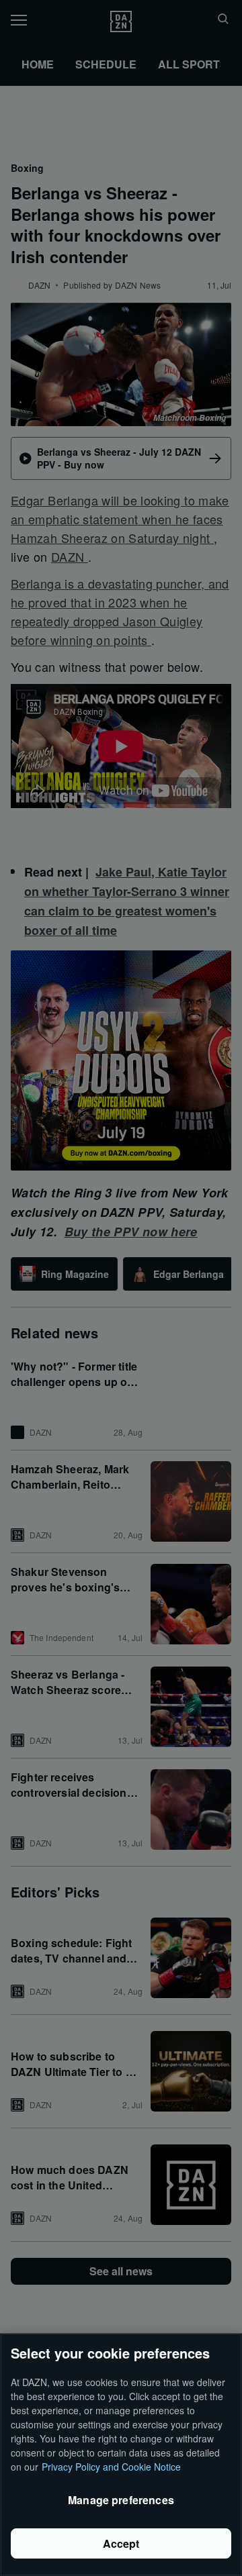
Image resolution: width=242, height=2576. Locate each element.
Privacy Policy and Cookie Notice (111, 2467)
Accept (121, 2543)
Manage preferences (121, 2500)
